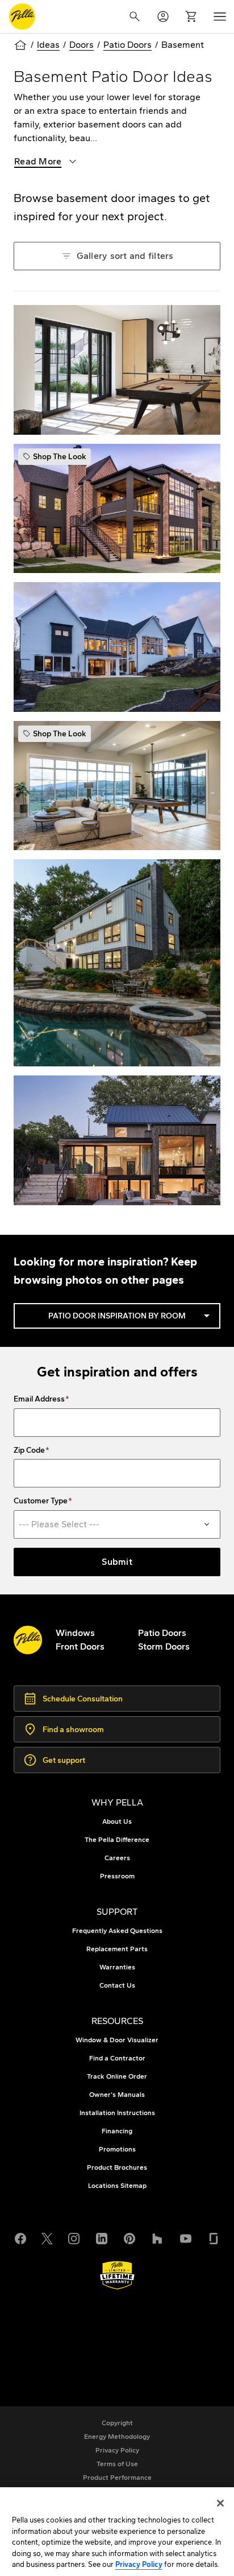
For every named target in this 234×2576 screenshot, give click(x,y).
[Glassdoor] (214, 2237)
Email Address (39, 1399)
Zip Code (29, 1450)
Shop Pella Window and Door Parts (109, 2347)
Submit (117, 1562)
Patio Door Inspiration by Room (131, 1316)
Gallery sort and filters (117, 256)
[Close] (220, 2503)
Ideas (48, 45)
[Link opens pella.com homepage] (28, 1640)
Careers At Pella (70, 2333)
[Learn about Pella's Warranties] (117, 2275)
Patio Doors (128, 45)
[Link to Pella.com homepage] (22, 17)
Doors (82, 45)
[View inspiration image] (117, 370)
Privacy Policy (139, 2564)
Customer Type (41, 1501)
